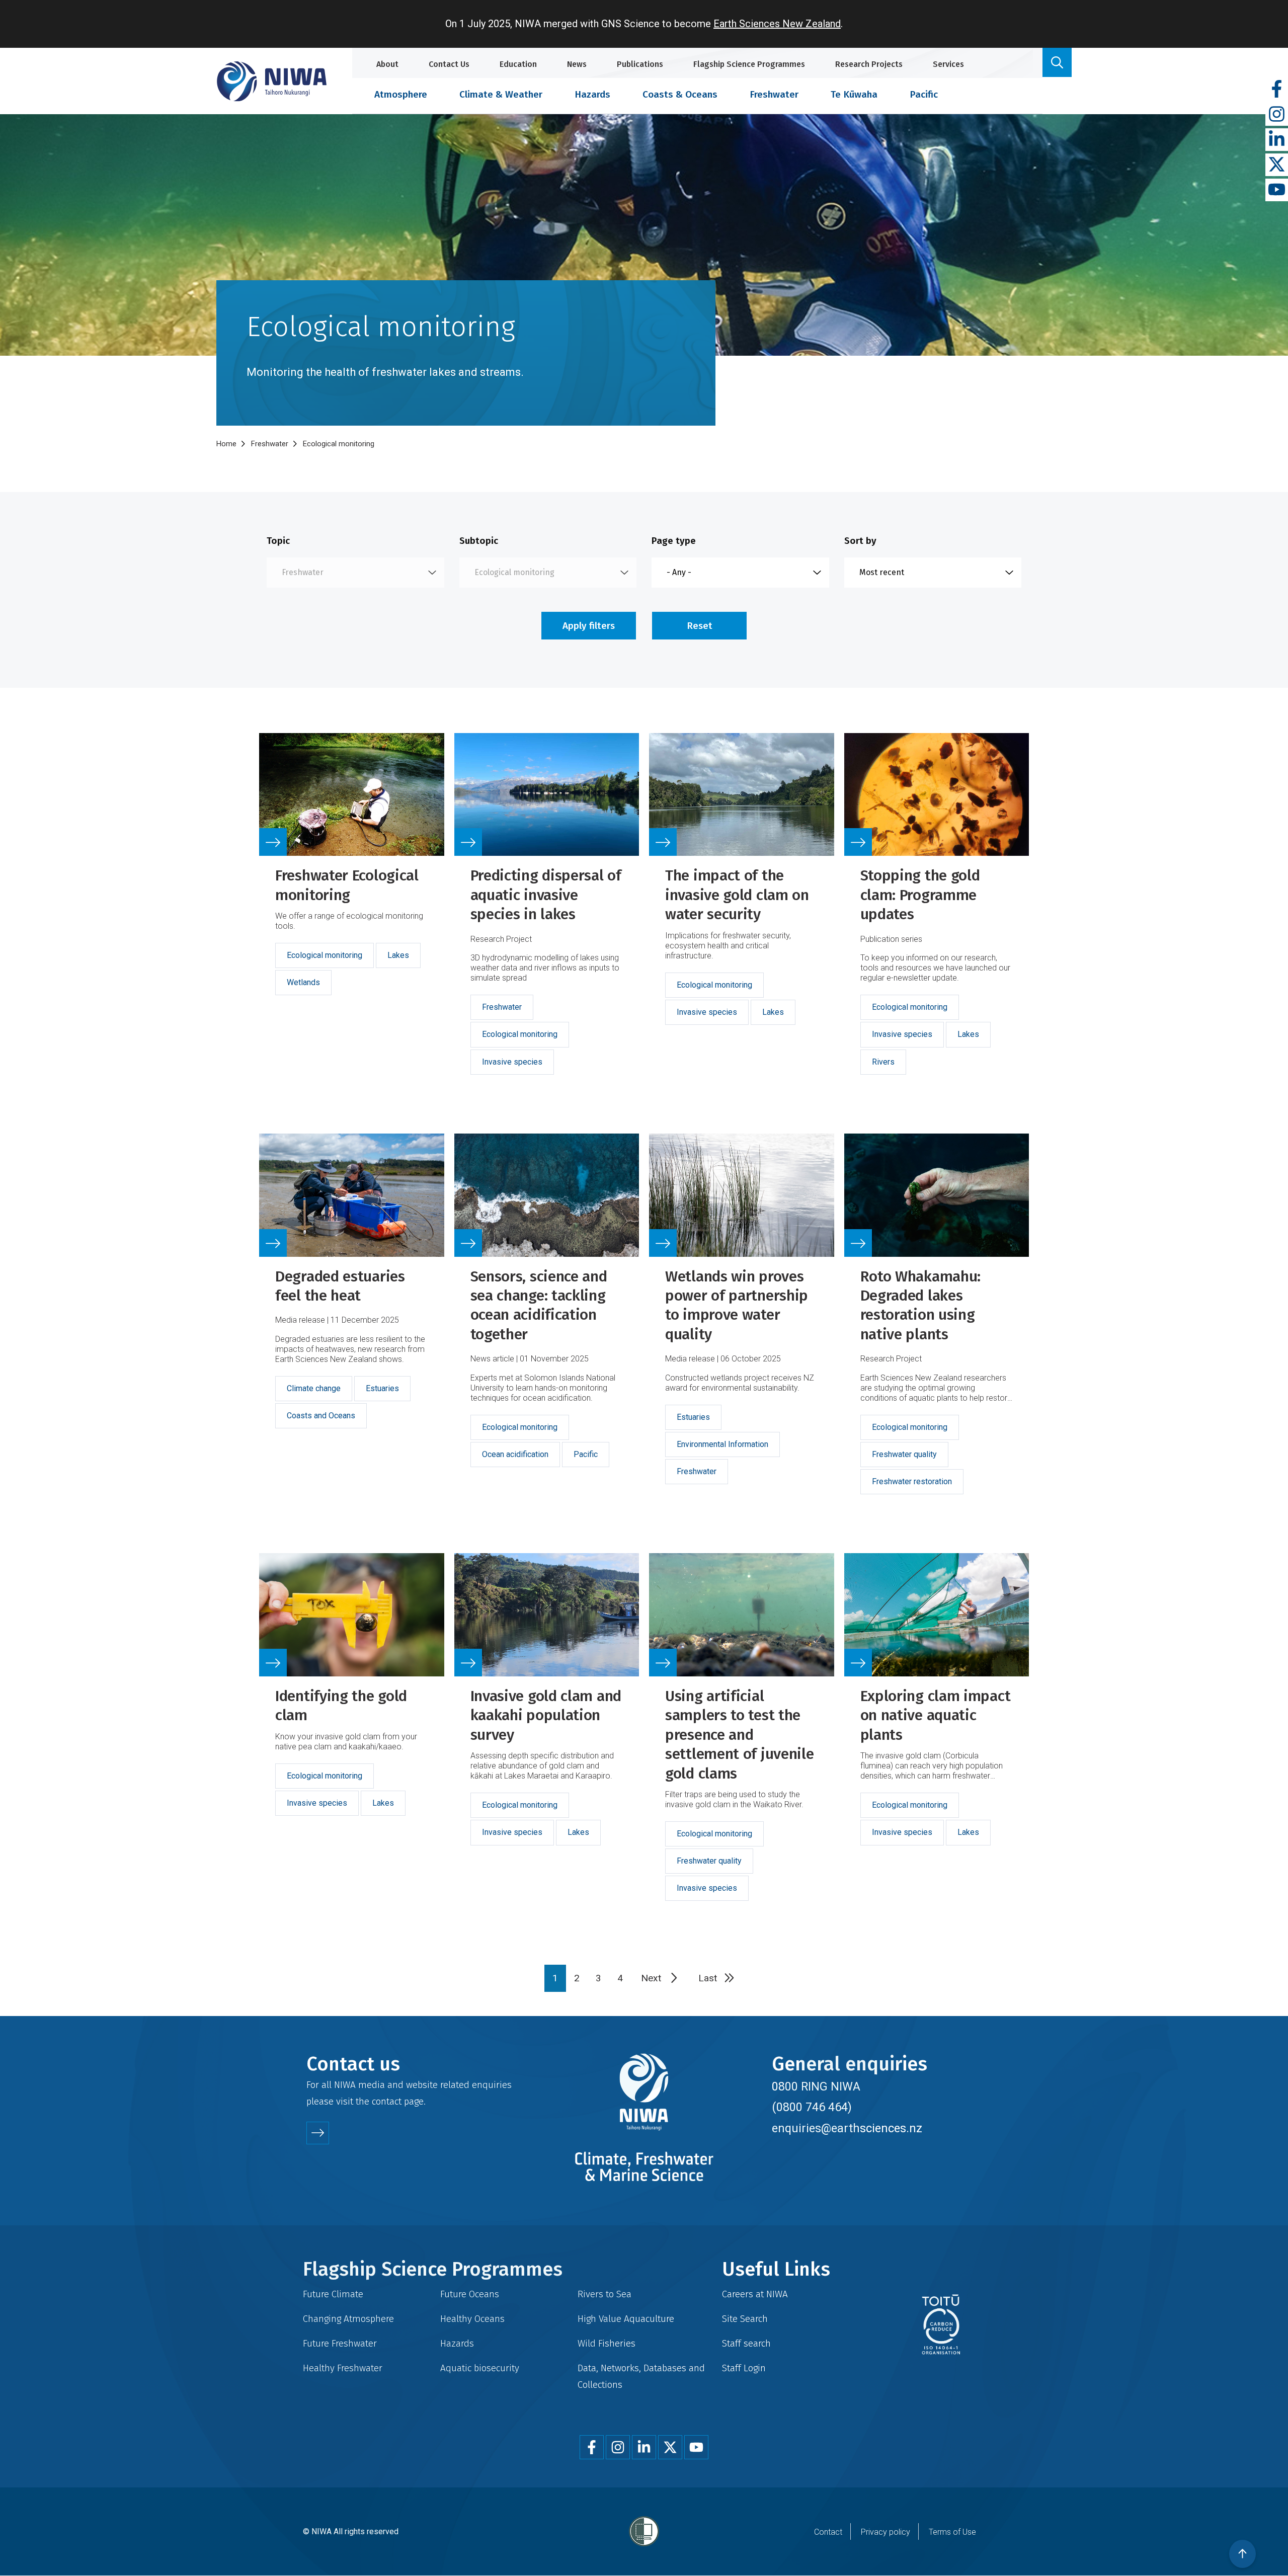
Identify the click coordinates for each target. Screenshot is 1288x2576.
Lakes (398, 955)
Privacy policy (886, 2532)
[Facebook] (1277, 89)
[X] (1277, 165)
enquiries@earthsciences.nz (847, 2128)
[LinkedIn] (1277, 140)
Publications (640, 64)
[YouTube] (1277, 190)
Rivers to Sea (605, 2294)
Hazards (592, 94)
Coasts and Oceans (321, 1416)
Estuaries (382, 1388)
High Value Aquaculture (626, 2319)
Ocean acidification (515, 1454)
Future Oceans (470, 2294)
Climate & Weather (501, 94)
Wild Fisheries (607, 2343)
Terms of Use (952, 2532)
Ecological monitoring (325, 955)
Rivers (883, 1062)
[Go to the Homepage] (272, 81)
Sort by (860, 541)
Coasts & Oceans (680, 94)
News (577, 64)
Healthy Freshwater (343, 2368)
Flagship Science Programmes (749, 64)
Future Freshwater (340, 2343)
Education (518, 64)
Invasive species (512, 1062)
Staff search (746, 2343)
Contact (828, 2532)
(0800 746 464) (812, 2107)
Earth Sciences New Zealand (777, 24)
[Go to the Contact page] (318, 2133)
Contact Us (449, 64)
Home (226, 444)
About (387, 64)
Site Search (745, 2319)
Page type (674, 541)
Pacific (924, 94)
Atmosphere (401, 94)
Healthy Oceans (472, 2319)
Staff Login (744, 2368)
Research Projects (869, 64)
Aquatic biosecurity (480, 2368)
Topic (278, 541)
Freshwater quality (904, 1454)
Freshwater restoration (912, 1481)
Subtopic (479, 541)
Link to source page (352, 916)
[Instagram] (1277, 114)
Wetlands (303, 982)
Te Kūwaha (854, 94)
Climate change (314, 1388)
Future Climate (333, 2294)
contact (387, 2101)
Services (948, 64)
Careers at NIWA (755, 2294)
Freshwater (774, 94)
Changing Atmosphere (348, 2319)
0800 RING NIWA (816, 2086)
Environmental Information (722, 1444)
